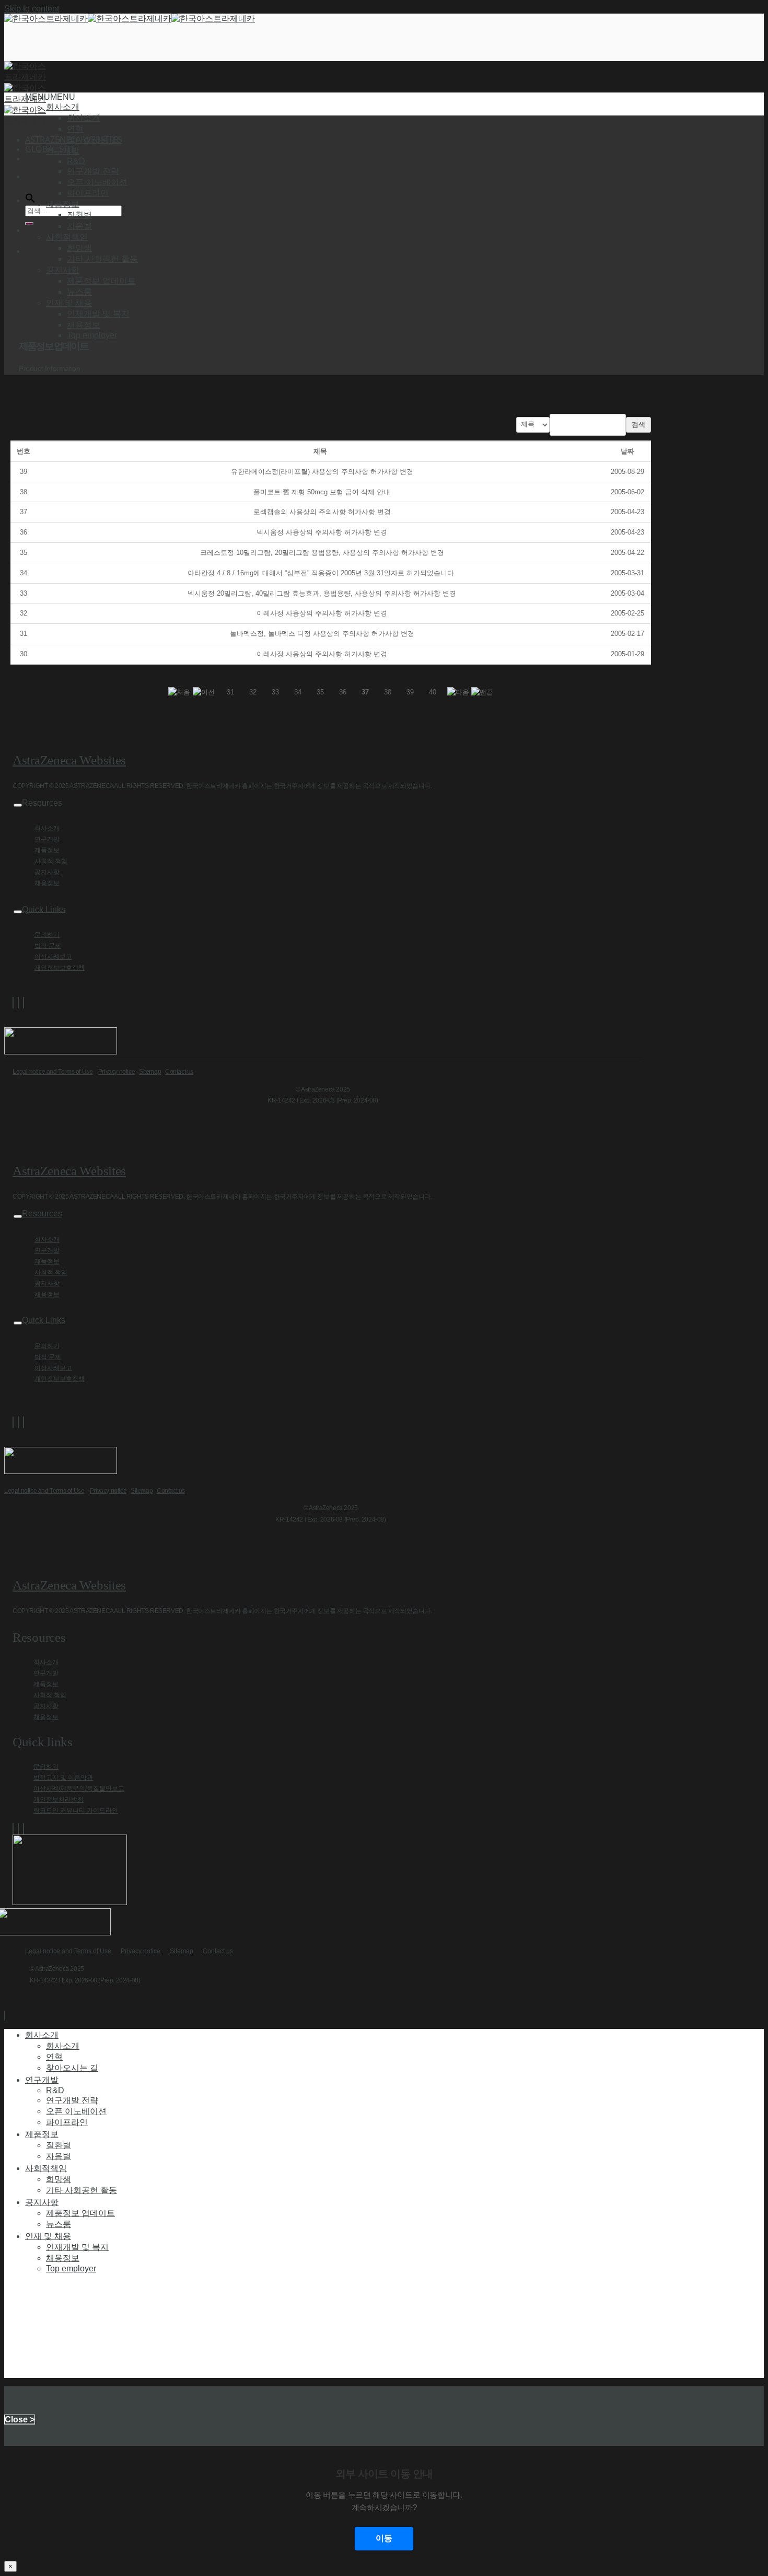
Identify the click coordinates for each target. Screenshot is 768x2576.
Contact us (179, 1072)
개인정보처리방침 (59, 1800)
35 (320, 692)
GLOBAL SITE (50, 149)
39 (410, 692)
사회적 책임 (51, 861)
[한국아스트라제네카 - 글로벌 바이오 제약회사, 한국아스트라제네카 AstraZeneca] (130, 19)
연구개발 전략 (93, 171)
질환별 (79, 215)
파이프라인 (88, 193)
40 (433, 692)
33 (275, 692)
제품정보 (47, 850)
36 (343, 692)
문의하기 (47, 935)
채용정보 (84, 325)
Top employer (92, 335)
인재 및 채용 (48, 2236)
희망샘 (79, 248)
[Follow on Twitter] (18, 1003)
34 (298, 692)
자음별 (79, 226)
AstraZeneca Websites (69, 760)
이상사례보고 (53, 957)
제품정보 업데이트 (101, 281)
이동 (384, 2538)
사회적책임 (46, 2168)
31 (230, 692)
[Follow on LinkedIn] (24, 1003)
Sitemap (150, 1072)
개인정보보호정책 (60, 968)
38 (388, 692)
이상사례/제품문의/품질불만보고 (79, 1789)
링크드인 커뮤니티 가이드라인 (76, 1811)
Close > (20, 2420)
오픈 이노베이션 (97, 182)
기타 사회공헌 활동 (102, 259)
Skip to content (32, 9)
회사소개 (84, 118)
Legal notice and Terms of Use (53, 1072)
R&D (76, 161)
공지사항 (47, 872)
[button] (50, 97)
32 (253, 692)
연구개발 (47, 839)
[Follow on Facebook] (13, 1003)
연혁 (75, 129)
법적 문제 (48, 946)
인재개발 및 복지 (98, 314)
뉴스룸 (79, 292)
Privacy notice (117, 1072)
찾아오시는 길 (93, 140)
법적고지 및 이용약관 (63, 1778)
